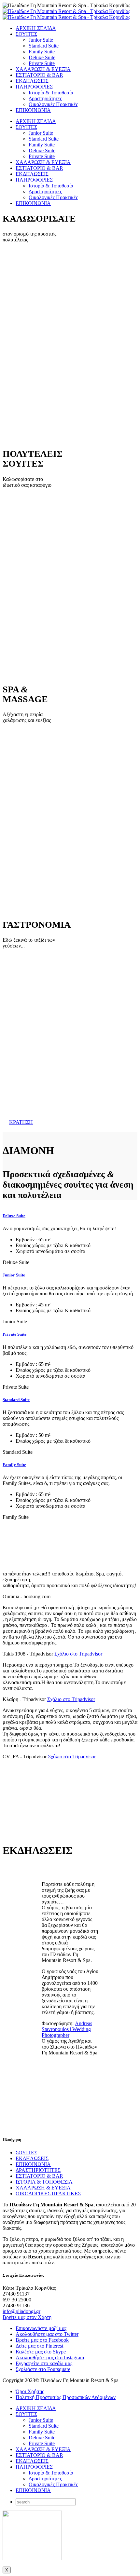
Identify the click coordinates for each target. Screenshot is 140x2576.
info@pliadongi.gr (21, 2311)
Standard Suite (44, 46)
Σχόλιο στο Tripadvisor (78, 1654)
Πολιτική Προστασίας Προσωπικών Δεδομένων (66, 2397)
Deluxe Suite (42, 57)
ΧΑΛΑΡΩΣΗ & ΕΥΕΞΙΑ (43, 69)
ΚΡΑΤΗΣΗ (21, 1122)
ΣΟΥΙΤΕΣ (26, 34)
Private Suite (42, 63)
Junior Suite (41, 40)
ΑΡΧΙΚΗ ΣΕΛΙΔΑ (36, 28)
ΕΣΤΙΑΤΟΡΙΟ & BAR (39, 75)
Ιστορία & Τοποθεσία (51, 93)
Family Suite (42, 52)
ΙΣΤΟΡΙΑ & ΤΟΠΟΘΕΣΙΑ (44, 2182)
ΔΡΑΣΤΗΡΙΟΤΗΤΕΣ (38, 2170)
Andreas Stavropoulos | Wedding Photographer (67, 2029)
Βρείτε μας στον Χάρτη (27, 2317)
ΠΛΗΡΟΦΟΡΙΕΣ (34, 87)
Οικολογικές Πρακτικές (53, 104)
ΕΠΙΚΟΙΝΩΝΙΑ (33, 110)
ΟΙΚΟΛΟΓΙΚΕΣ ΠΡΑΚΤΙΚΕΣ (48, 2194)
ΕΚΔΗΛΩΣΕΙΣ (32, 81)
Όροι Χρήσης (30, 2391)
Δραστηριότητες (45, 98)
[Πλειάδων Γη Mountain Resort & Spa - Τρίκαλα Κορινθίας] (66, 14)
